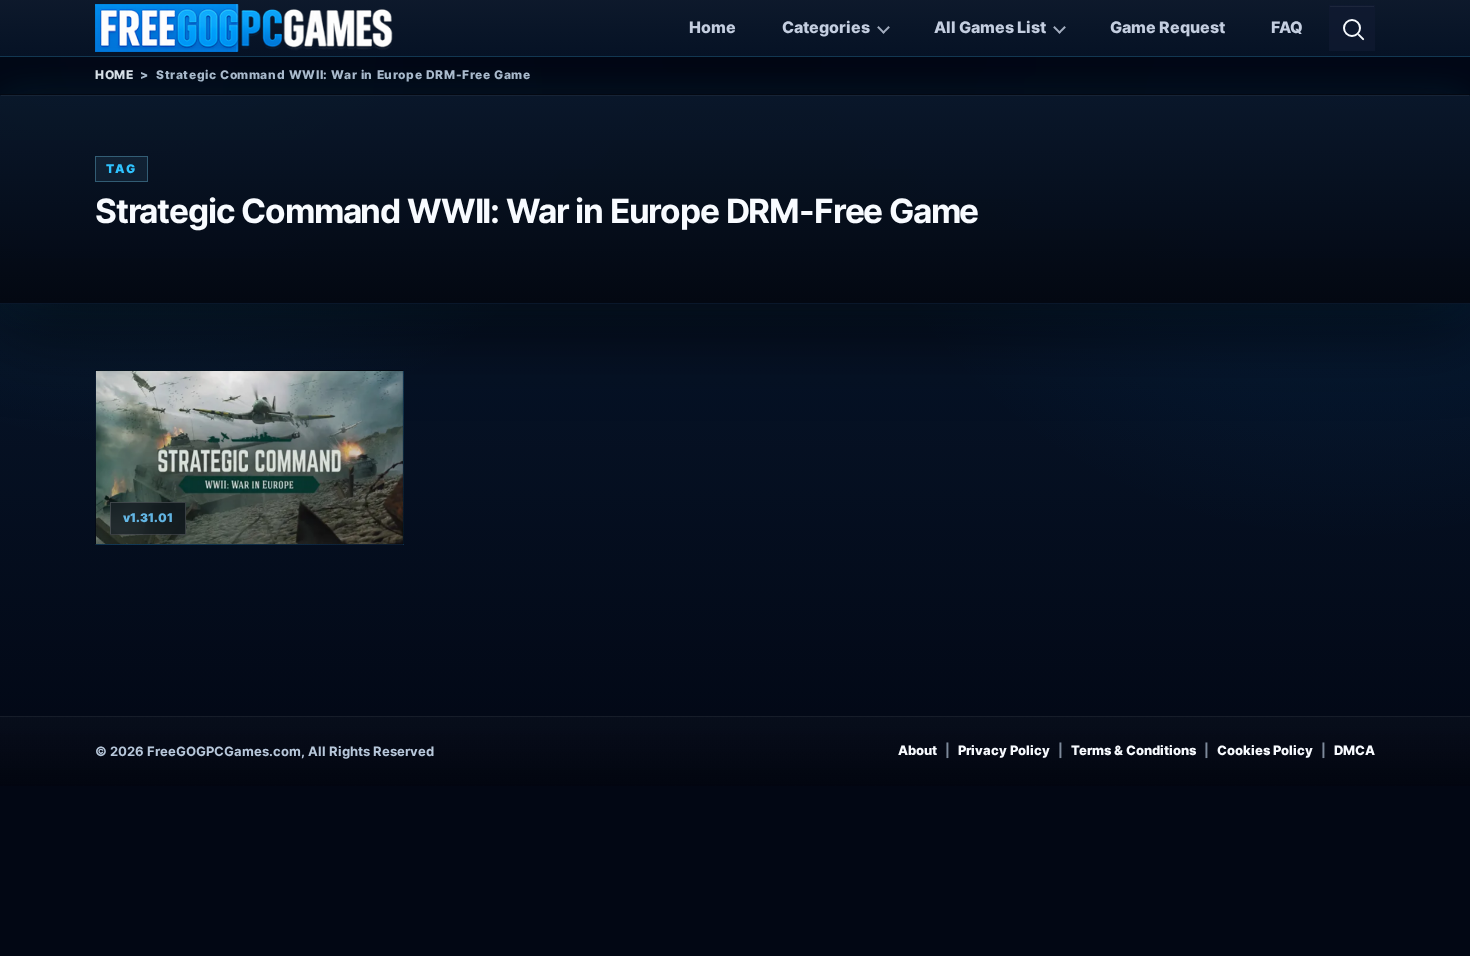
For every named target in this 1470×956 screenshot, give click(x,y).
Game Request (1167, 27)
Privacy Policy (1004, 750)
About (917, 750)
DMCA (1354, 750)
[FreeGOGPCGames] (245, 28)
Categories (826, 27)
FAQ (1287, 27)
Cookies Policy (1265, 750)
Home (712, 27)
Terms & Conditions (1133, 750)
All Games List (990, 27)
